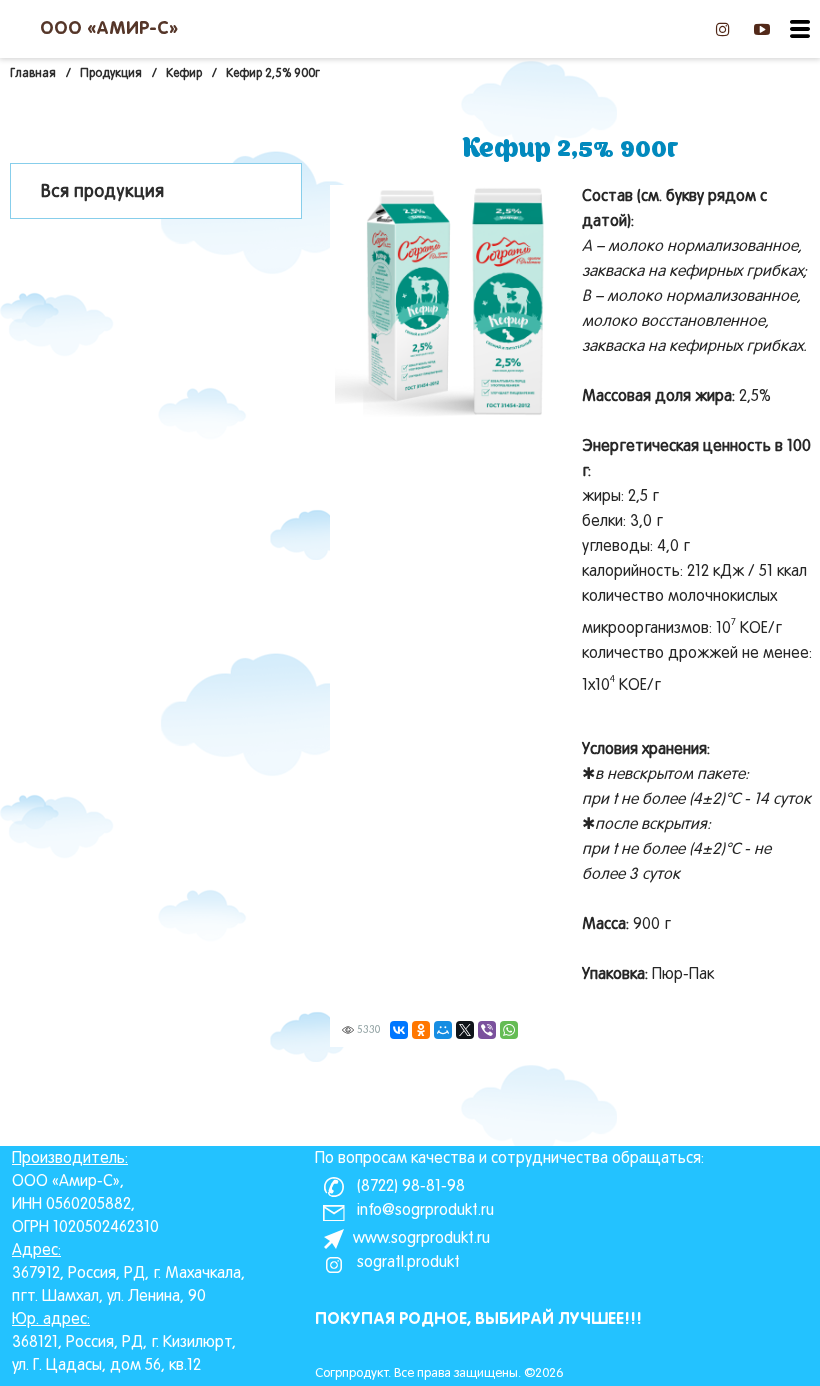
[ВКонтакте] (399, 1030)
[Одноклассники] (421, 1030)
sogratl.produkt (406, 1263)
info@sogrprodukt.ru (423, 1211)
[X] (465, 1030)
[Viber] (487, 1030)
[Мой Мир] (443, 1030)
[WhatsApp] (509, 1030)
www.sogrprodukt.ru (421, 1239)
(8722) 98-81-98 (409, 1187)
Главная (33, 74)
